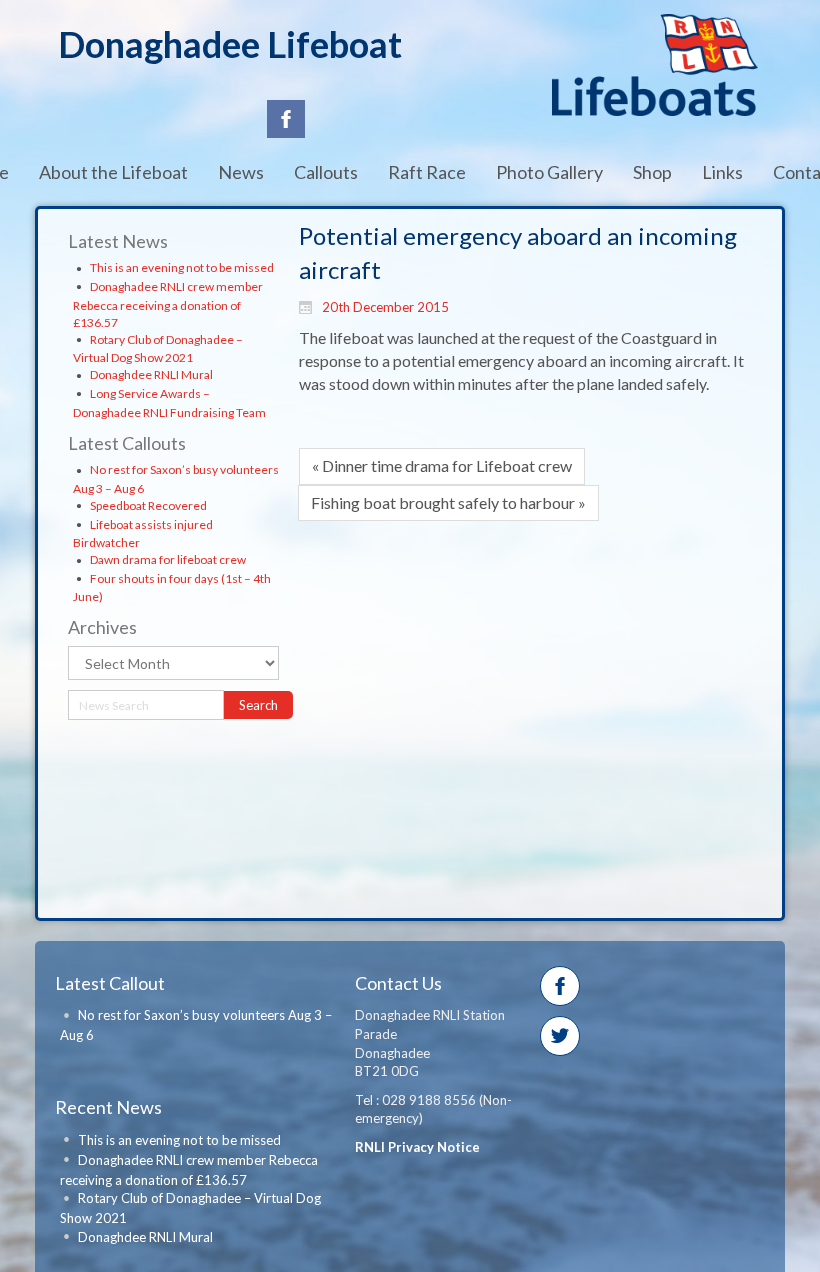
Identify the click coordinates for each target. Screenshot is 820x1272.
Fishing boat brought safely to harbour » (448, 502)
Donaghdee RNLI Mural (151, 374)
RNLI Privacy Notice (417, 1147)
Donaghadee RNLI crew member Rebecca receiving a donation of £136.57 (168, 304)
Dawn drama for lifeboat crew (168, 559)
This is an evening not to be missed (182, 267)
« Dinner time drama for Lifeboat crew (442, 465)
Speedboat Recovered (148, 505)
